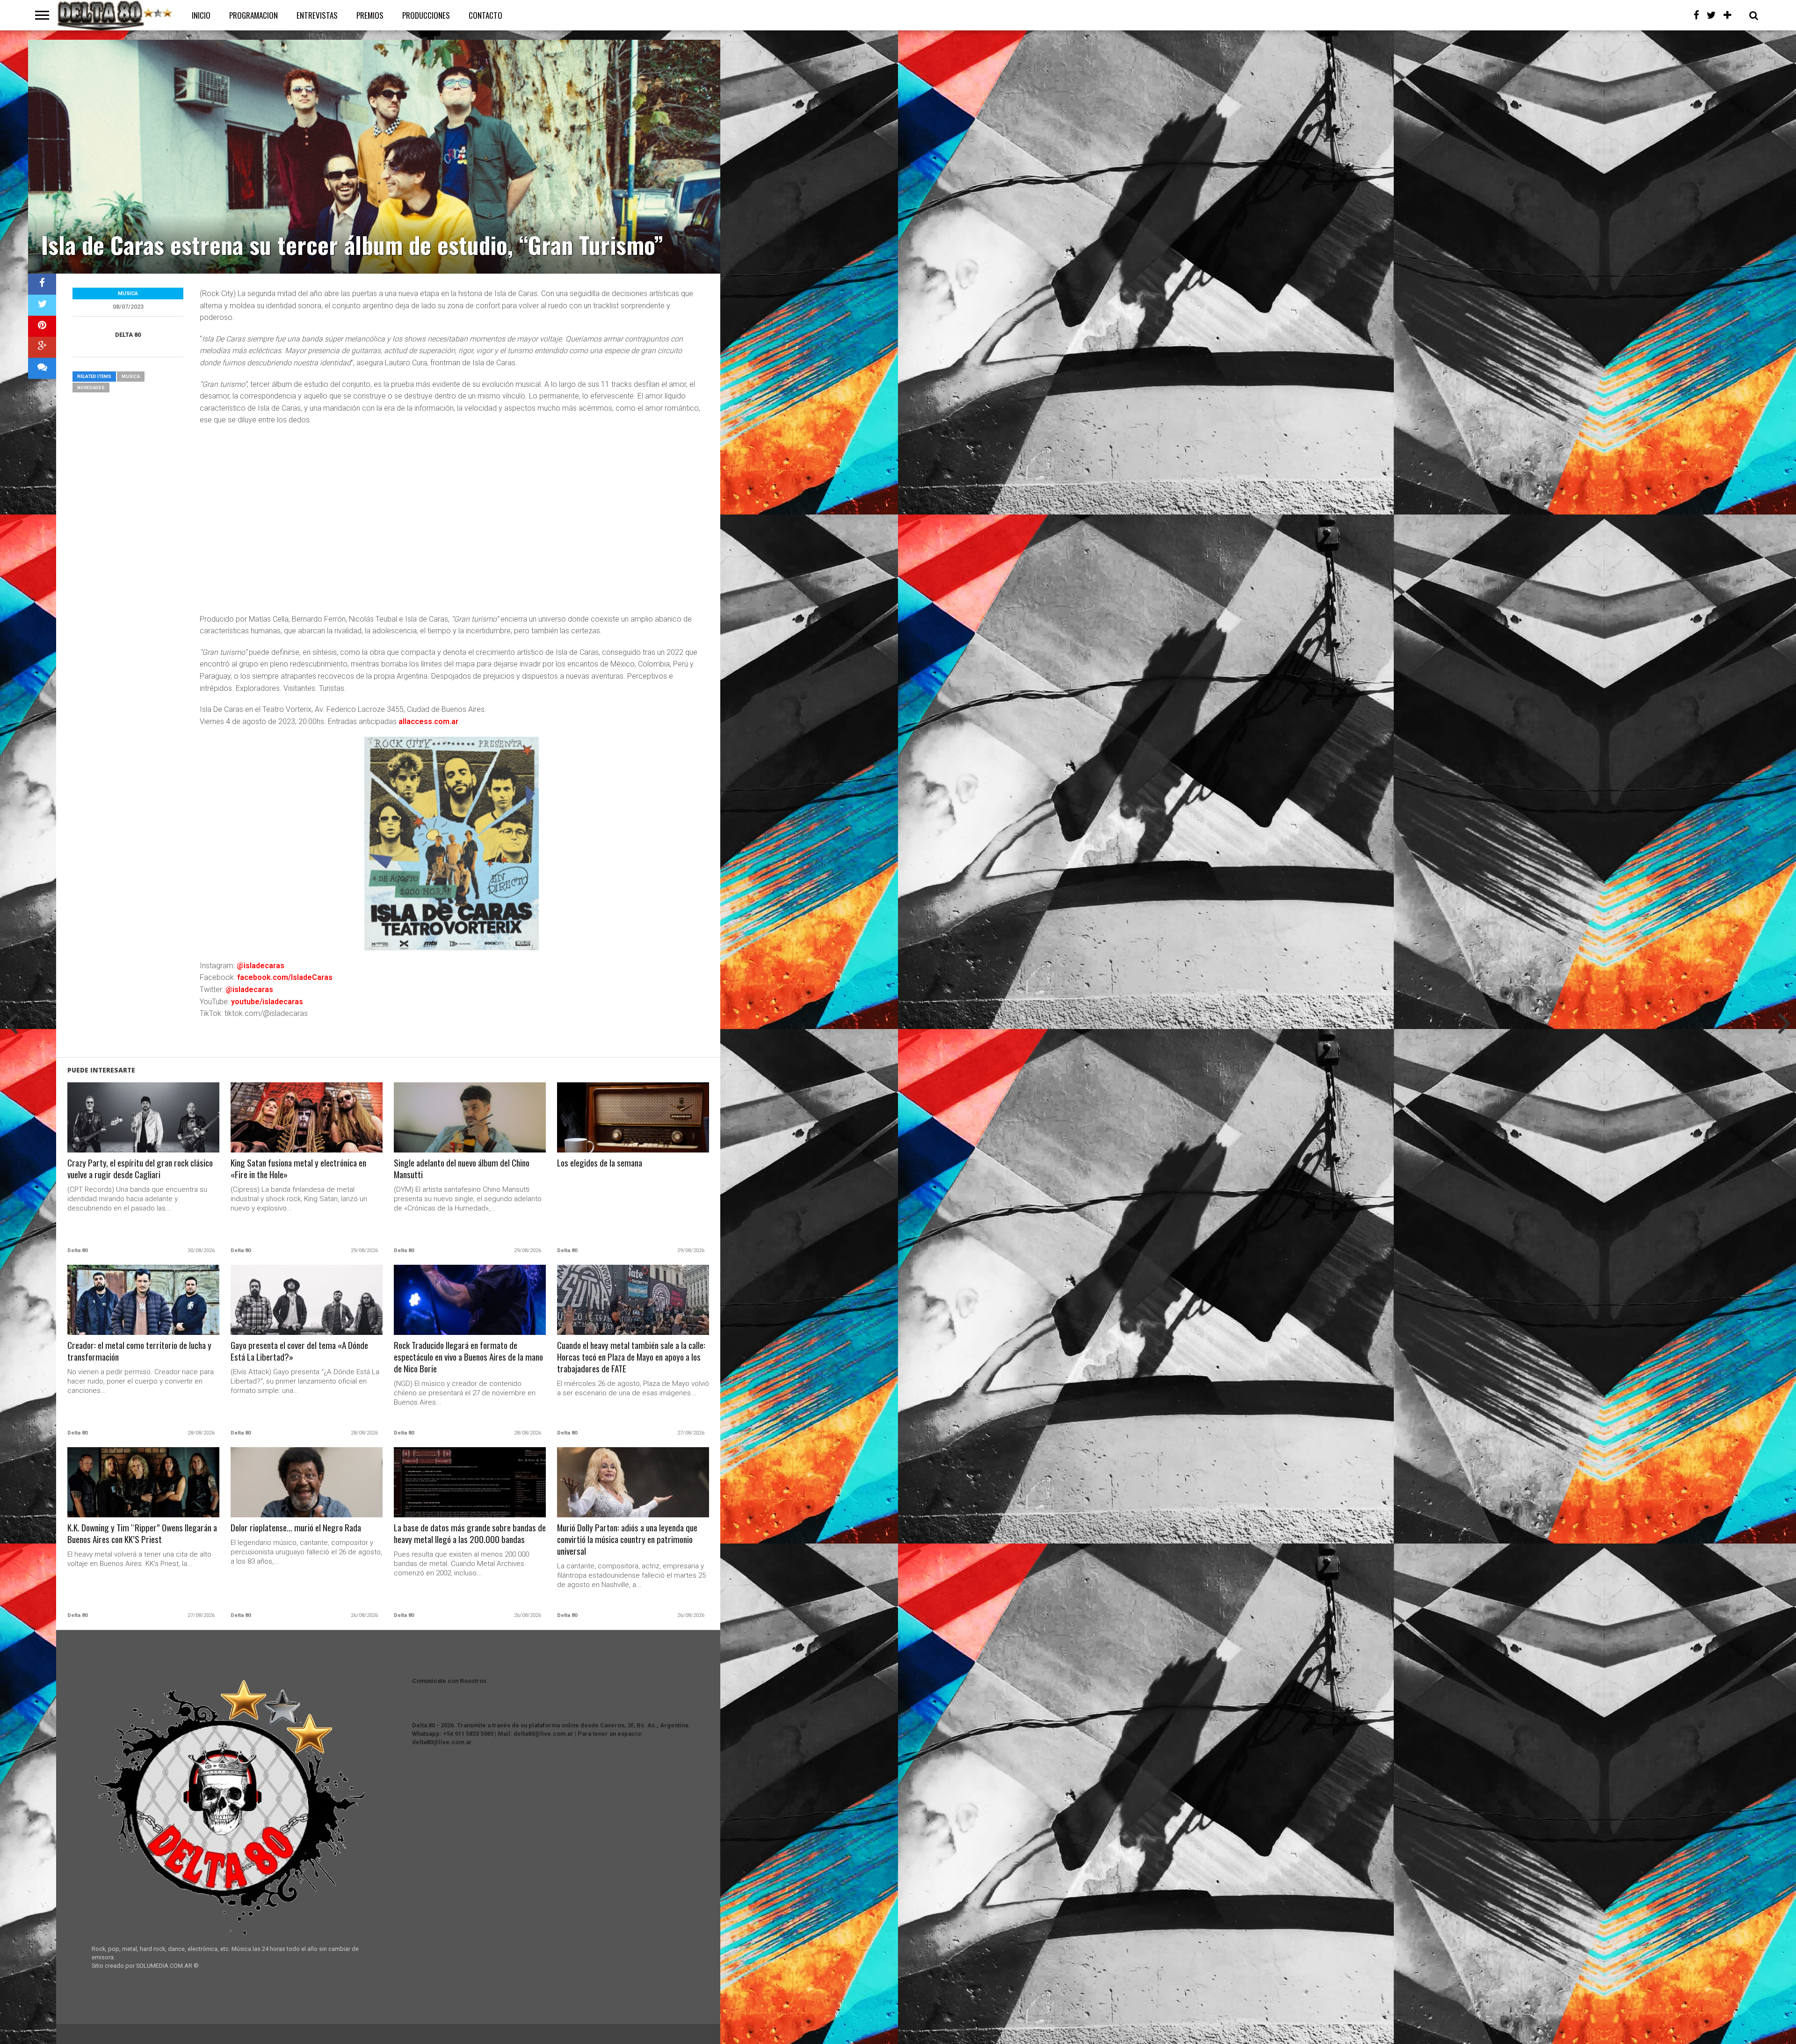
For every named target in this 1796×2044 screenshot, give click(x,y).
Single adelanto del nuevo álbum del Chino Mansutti (462, 1169)
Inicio (201, 15)
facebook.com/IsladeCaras (285, 977)
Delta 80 (128, 335)
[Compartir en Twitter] (42, 305)
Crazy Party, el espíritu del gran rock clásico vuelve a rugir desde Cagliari (140, 1169)
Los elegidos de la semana (600, 1163)
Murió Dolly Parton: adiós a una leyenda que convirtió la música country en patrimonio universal (627, 1540)
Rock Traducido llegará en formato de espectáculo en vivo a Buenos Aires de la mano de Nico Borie (468, 1357)
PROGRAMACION (253, 15)
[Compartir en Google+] (42, 347)
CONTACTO (485, 15)
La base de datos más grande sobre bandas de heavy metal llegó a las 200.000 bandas (470, 1534)
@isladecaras (261, 966)
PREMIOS (370, 15)
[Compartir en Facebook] (42, 284)
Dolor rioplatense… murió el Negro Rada (296, 1528)
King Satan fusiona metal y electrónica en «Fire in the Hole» (298, 1169)
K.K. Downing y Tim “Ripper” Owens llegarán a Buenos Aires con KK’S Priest (142, 1534)
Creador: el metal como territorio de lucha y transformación (139, 1351)
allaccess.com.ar (428, 721)
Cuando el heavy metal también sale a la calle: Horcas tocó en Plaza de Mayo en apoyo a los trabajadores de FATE (631, 1357)
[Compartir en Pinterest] (42, 326)
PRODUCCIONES (426, 15)
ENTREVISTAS (317, 15)
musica (131, 376)
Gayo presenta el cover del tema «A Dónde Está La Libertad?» (299, 1351)
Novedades (91, 388)
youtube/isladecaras (267, 1002)
